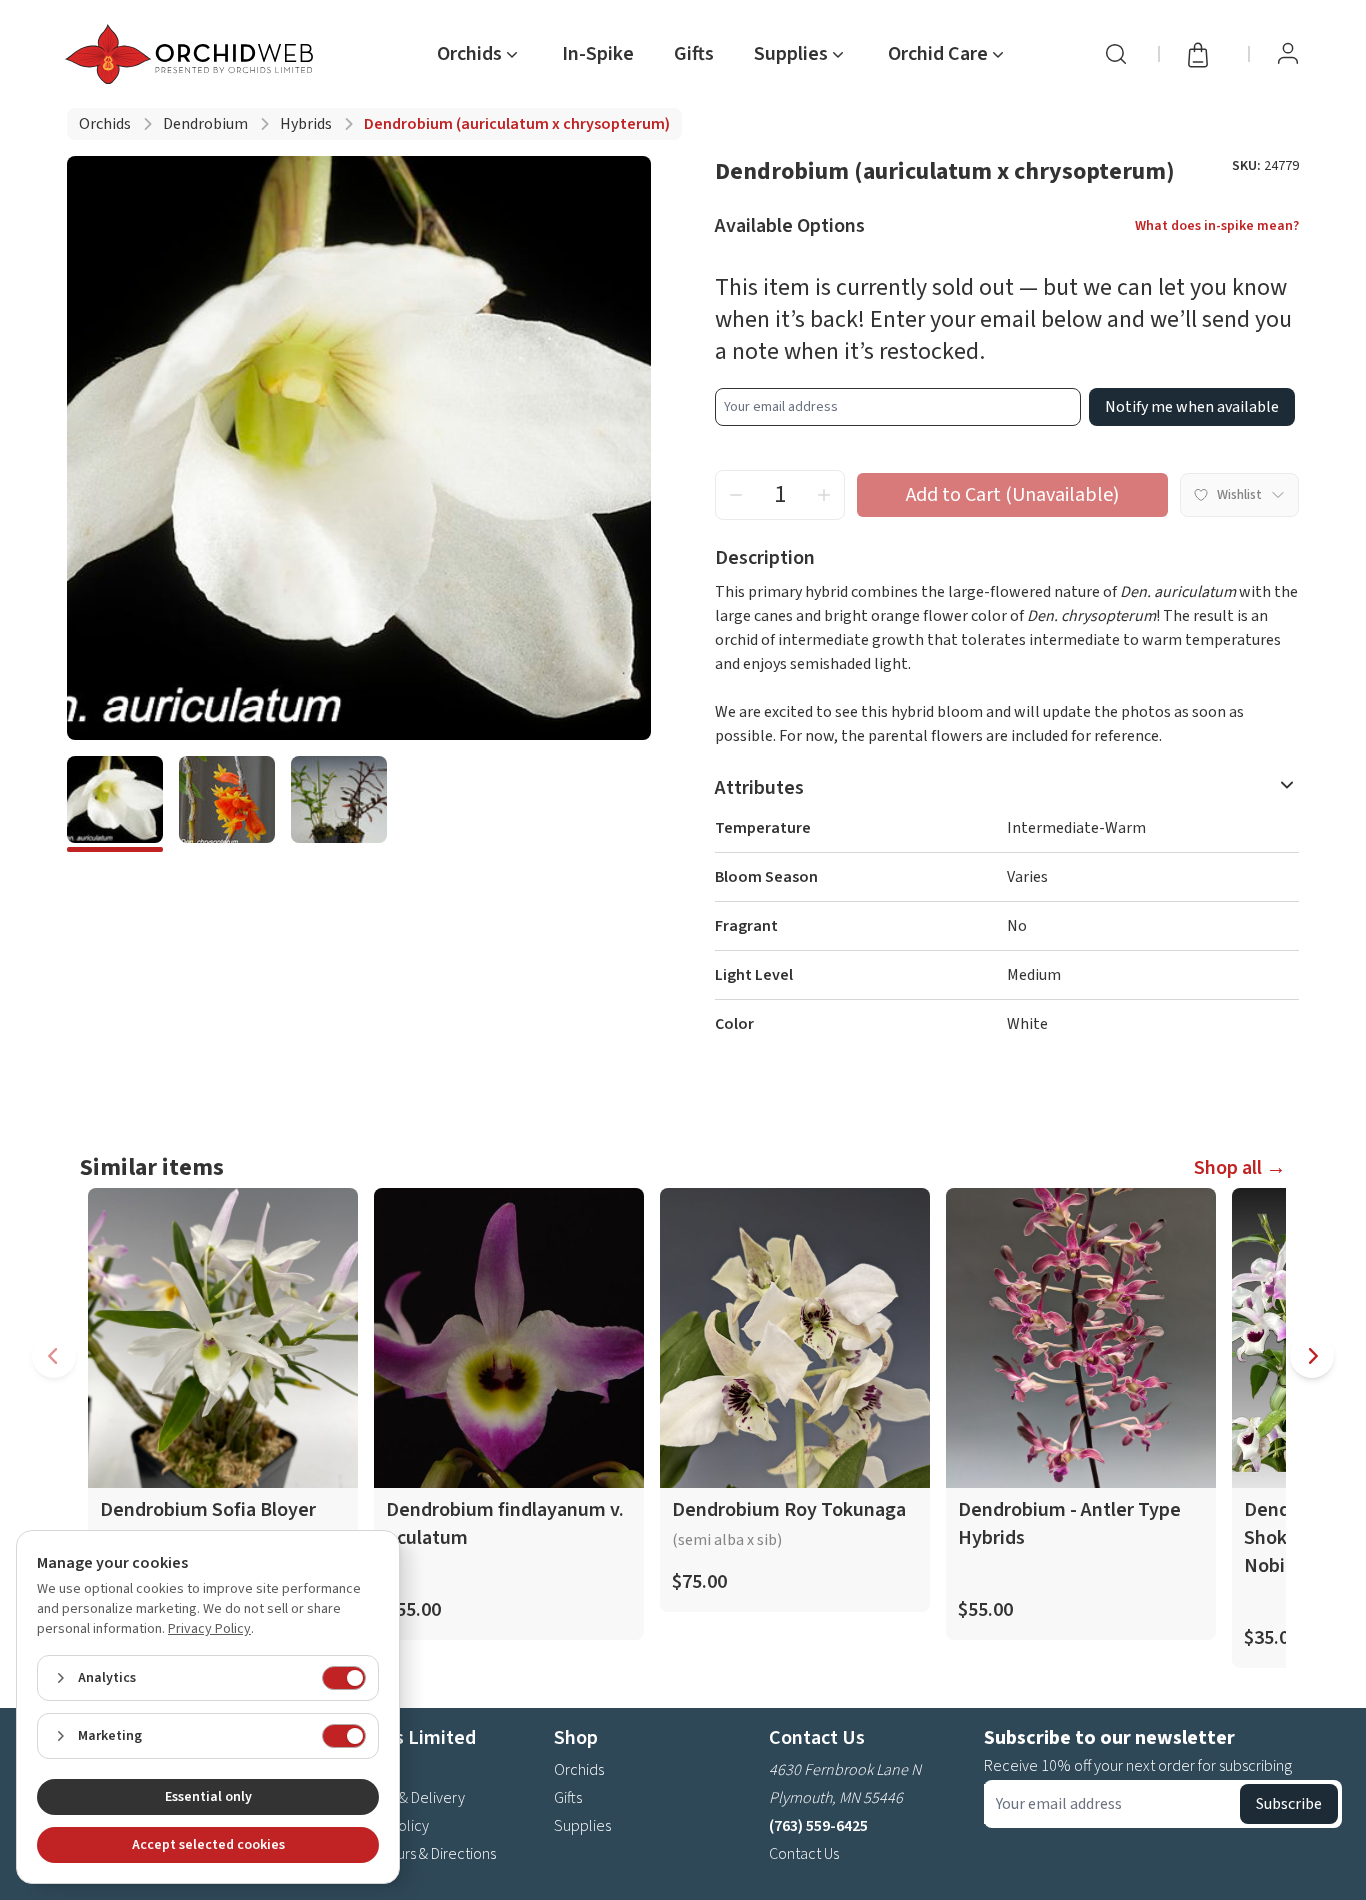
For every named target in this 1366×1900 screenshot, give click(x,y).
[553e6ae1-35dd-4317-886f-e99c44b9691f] (227, 804)
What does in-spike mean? (1217, 226)
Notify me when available (1192, 407)
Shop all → (1240, 1168)
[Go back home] (193, 54)
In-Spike (598, 54)
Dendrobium (205, 124)
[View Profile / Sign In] (1288, 54)
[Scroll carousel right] (1312, 1356)
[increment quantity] (824, 495)
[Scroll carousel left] (54, 1356)
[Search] (1116, 54)
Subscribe (1289, 1804)
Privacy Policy (209, 1629)
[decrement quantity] (736, 495)
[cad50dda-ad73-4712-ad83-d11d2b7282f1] (115, 804)
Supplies (582, 1826)
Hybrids (306, 124)
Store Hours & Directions (417, 1854)
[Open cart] (1204, 54)
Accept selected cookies (208, 1845)
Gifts (694, 54)
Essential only (208, 1797)
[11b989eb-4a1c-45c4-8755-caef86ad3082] (339, 804)
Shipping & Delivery (402, 1798)
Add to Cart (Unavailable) (1012, 495)
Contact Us (804, 1854)
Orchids (105, 124)
